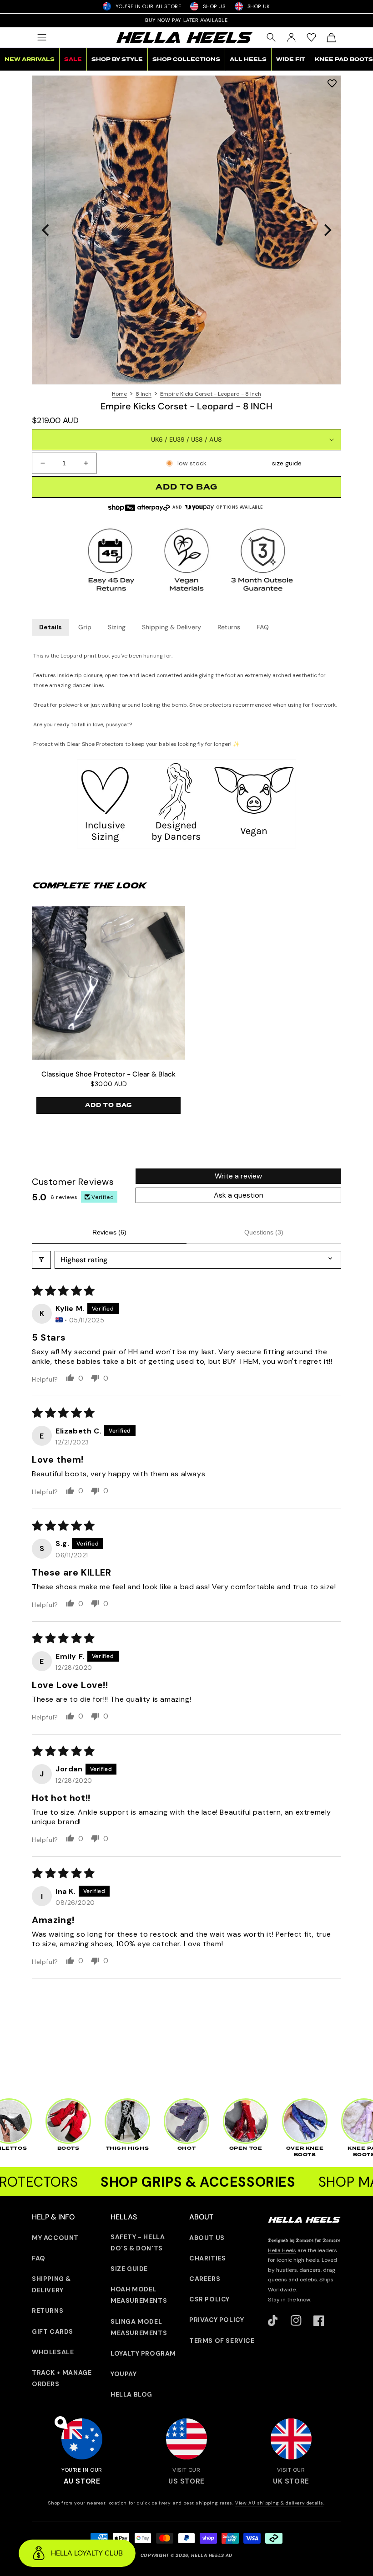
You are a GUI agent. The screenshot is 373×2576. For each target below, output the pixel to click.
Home (119, 394)
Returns (229, 627)
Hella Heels (282, 2250)
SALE (73, 59)
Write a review (238, 1176)
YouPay (124, 2374)
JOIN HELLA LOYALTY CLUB (186, 20)
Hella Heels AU (212, 2555)
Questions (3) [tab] (264, 1232)
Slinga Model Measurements (139, 2327)
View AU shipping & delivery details (279, 2503)
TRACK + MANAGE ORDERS (62, 2378)
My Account (55, 2238)
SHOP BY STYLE (117, 59)
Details (50, 627)
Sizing (117, 627)
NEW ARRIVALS (30, 59)
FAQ (263, 627)
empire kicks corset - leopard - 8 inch (211, 394)
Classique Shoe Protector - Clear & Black (108, 1074)
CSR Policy (209, 2299)
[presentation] (186, 230)
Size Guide (129, 2269)
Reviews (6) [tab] (109, 1232)
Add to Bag (108, 1105)
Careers (205, 2279)
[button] (42, 37)
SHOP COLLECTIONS (186, 59)
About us (207, 2238)
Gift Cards (53, 2331)
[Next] (327, 230)
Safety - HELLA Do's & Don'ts (138, 2242)
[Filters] (41, 1260)
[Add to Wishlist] (332, 83)
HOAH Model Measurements (139, 2295)
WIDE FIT (291, 59)
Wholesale (53, 2352)
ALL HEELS (248, 59)
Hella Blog (131, 2394)
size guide (287, 463)
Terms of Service (222, 2341)
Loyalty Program (143, 2353)
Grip (85, 627)
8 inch (144, 394)
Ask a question (239, 1195)
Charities (207, 2258)
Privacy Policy (217, 2320)
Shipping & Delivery (171, 627)
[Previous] (46, 230)
